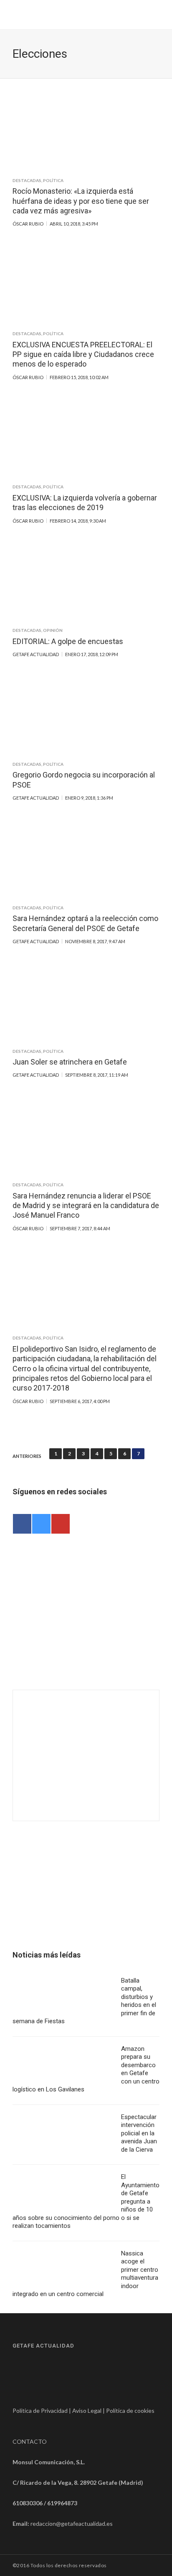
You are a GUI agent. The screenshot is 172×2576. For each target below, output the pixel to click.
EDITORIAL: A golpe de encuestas (68, 641)
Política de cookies (130, 2411)
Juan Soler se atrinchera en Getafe (70, 1062)
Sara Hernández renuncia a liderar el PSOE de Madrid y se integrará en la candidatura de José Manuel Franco (86, 1206)
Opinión (53, 630)
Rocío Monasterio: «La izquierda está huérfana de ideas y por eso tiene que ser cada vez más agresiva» (81, 201)
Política (53, 180)
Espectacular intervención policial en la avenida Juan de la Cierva (139, 2133)
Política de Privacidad (40, 2411)
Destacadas (27, 180)
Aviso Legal (87, 2411)
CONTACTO (30, 2441)
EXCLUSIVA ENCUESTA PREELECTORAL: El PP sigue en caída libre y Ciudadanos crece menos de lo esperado (83, 354)
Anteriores (27, 1456)
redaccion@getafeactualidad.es (72, 2523)
